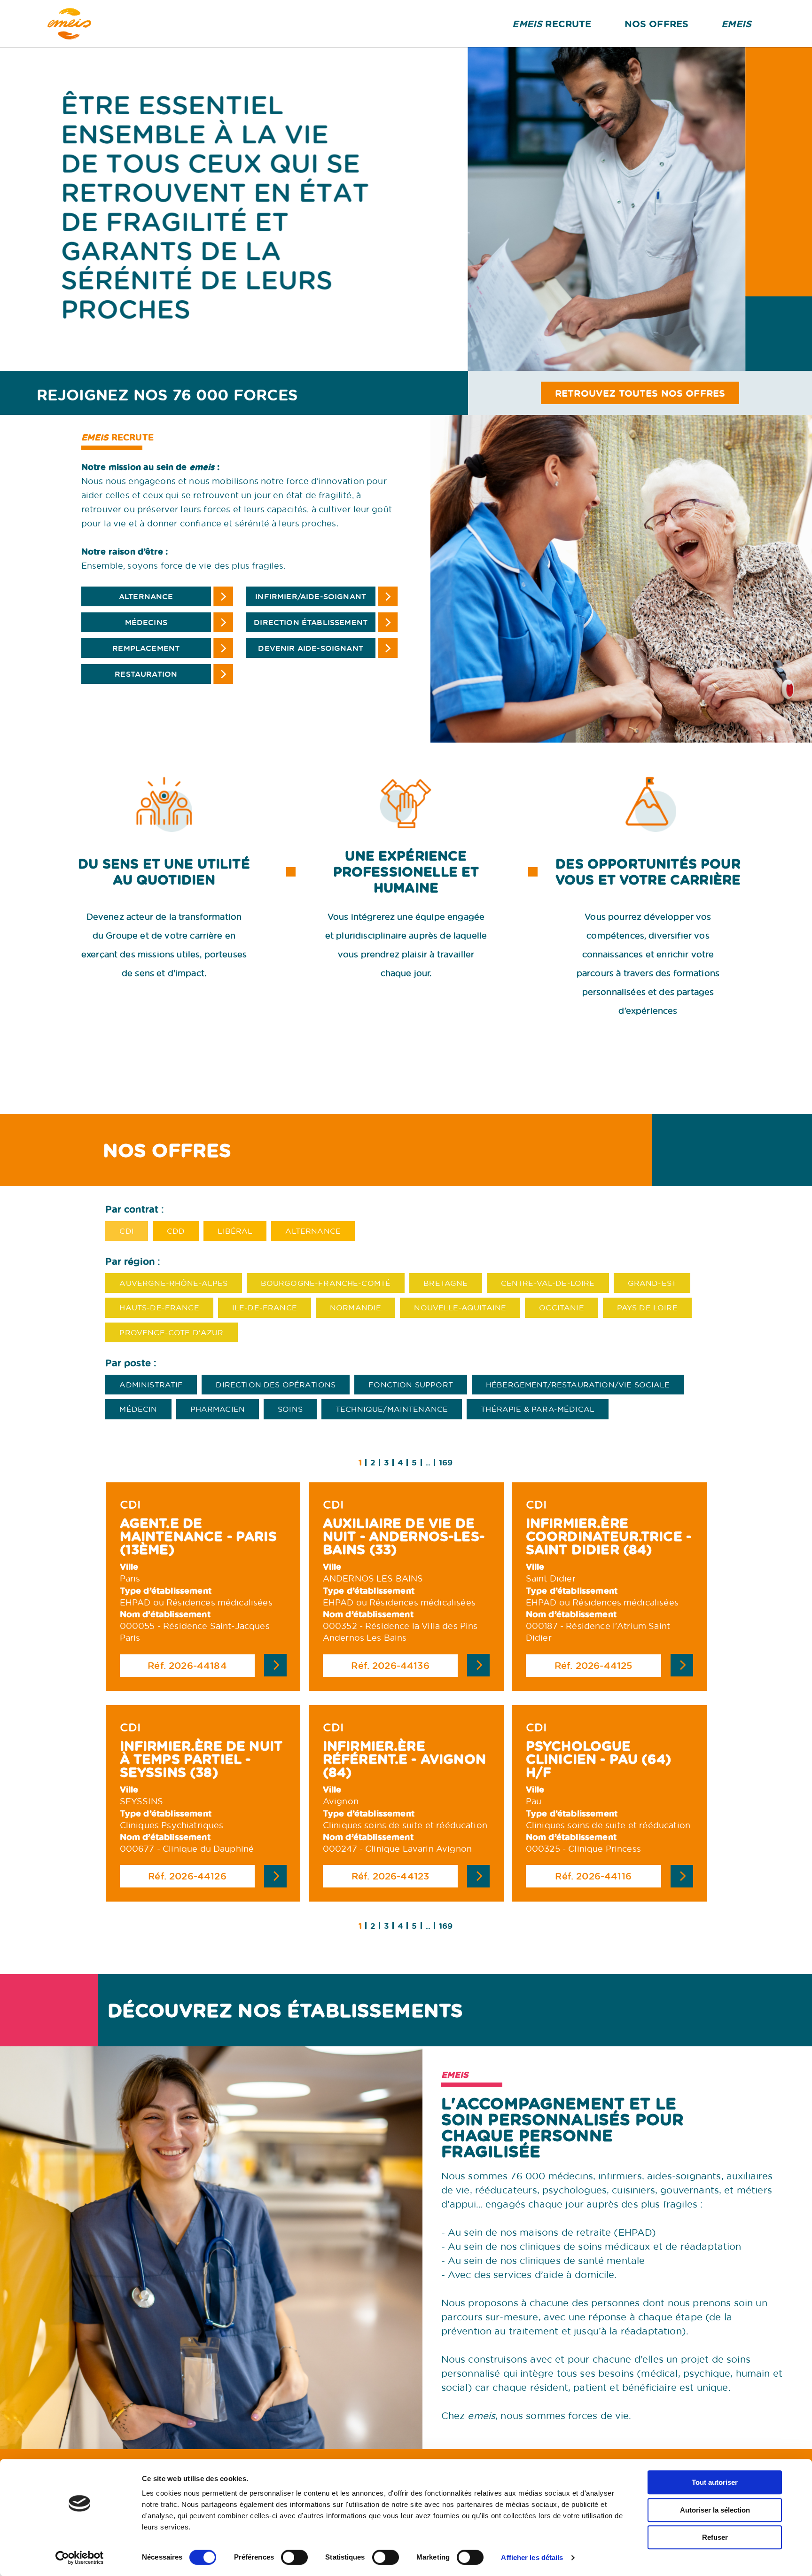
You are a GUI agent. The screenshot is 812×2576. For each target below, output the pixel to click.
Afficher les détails (532, 2557)
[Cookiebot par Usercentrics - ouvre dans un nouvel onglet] (80, 2558)
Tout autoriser (715, 2482)
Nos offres (657, 23)
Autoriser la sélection (715, 2510)
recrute (552, 23)
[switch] (294, 2557)
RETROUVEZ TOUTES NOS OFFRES (640, 393)
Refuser (715, 2537)
